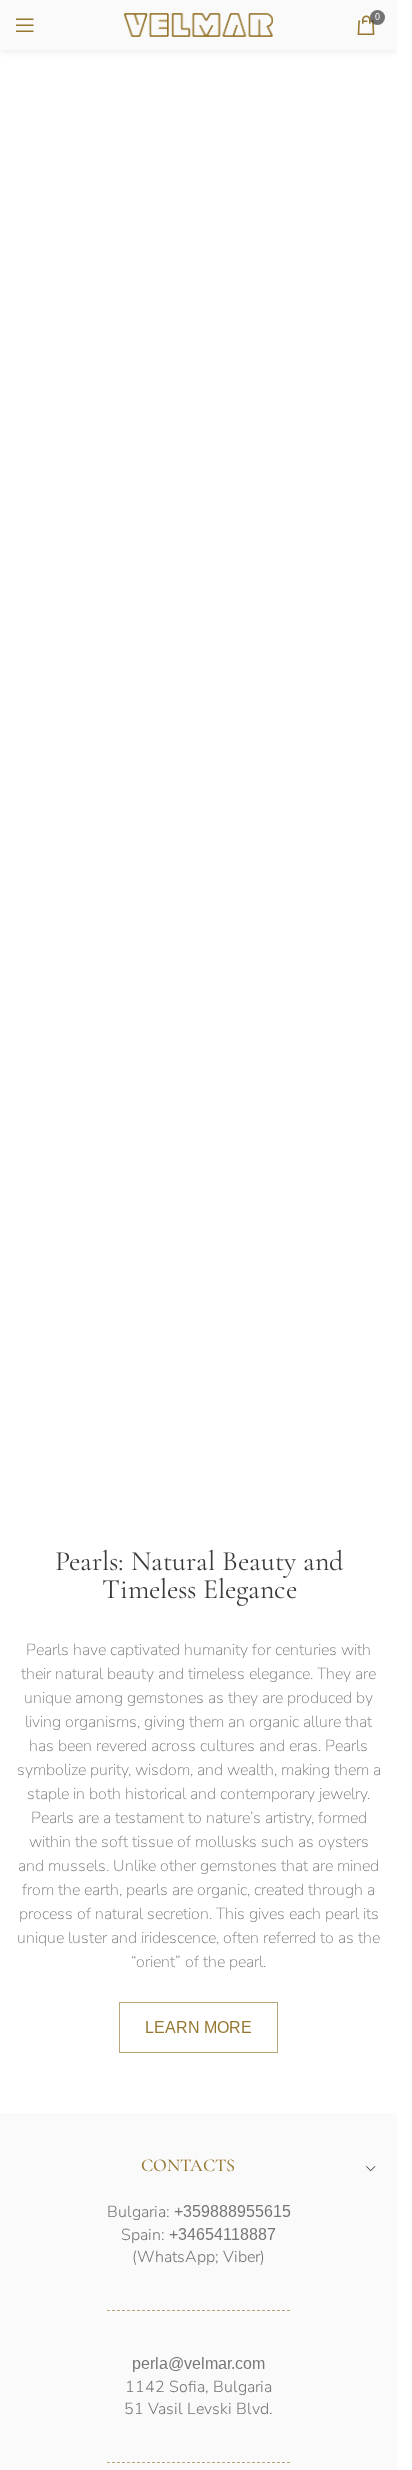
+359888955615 (232, 2211)
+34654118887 (222, 2234)
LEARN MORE (198, 2027)
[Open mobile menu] (25, 25)
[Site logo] (199, 23)
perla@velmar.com (198, 2363)
